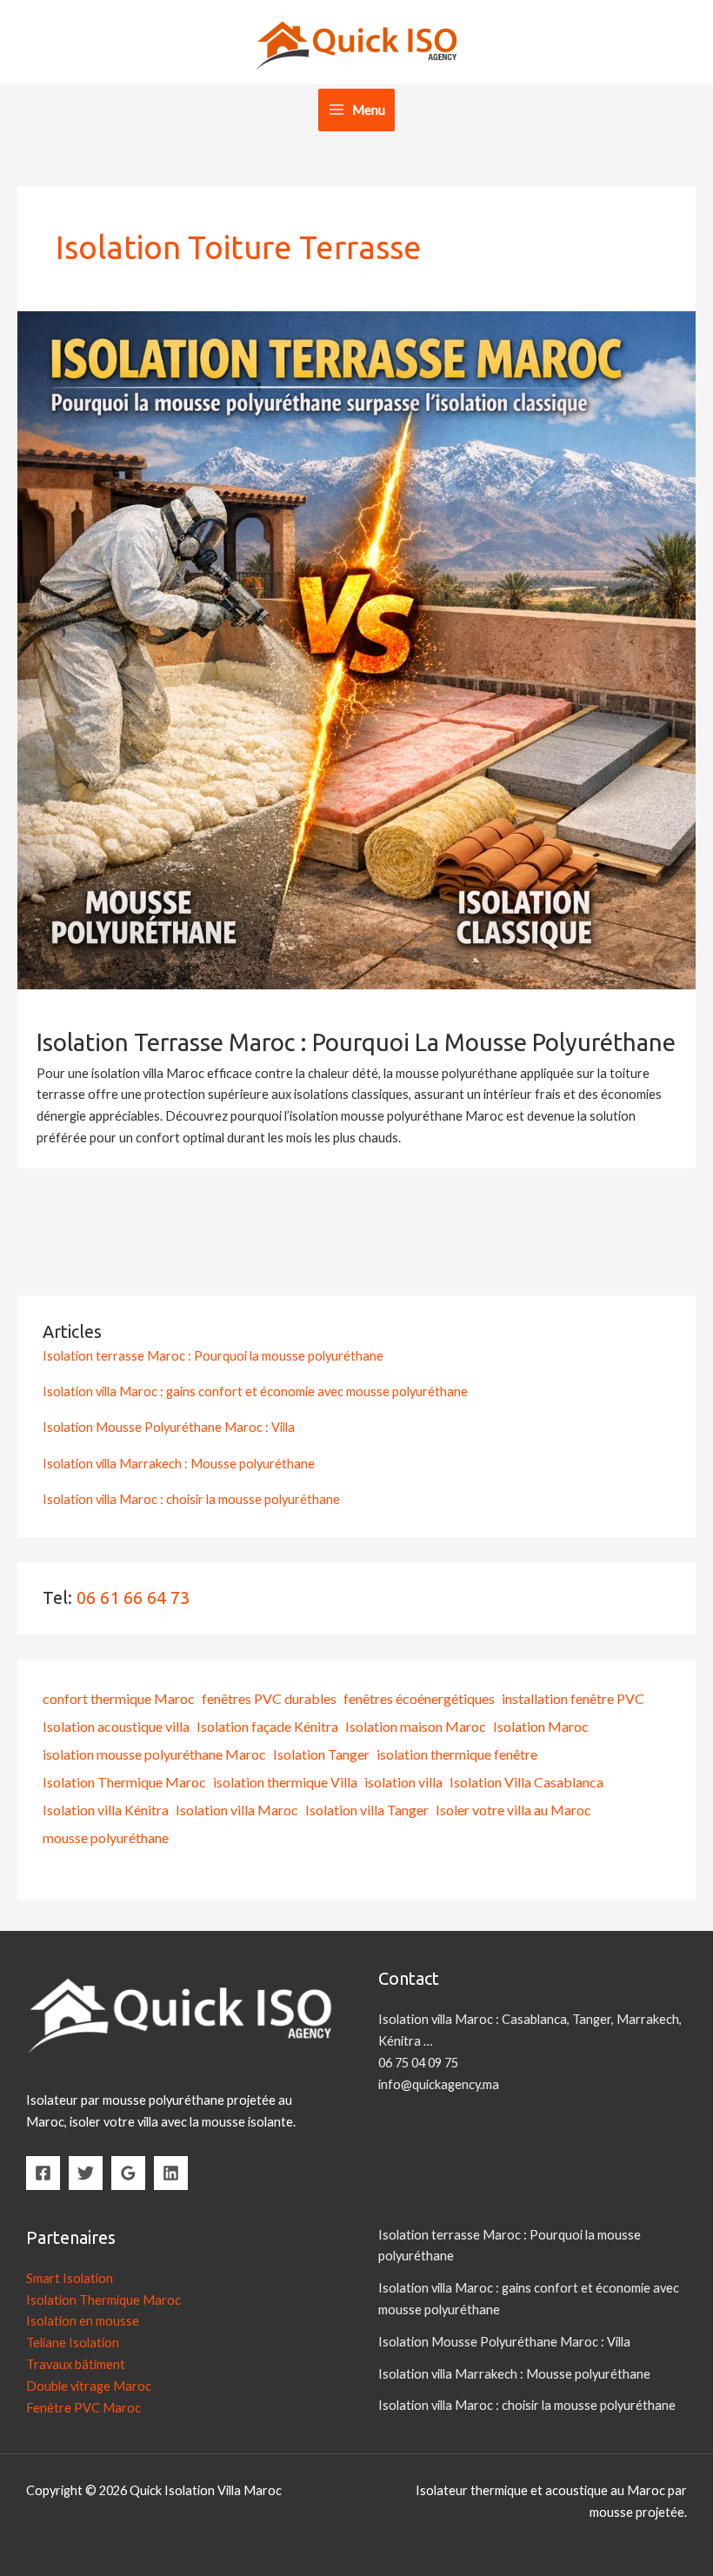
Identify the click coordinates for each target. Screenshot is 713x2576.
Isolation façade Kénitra (267, 1726)
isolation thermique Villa (285, 1782)
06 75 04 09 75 (418, 2063)
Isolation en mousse (83, 2321)
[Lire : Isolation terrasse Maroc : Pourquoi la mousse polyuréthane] (356, 649)
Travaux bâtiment (76, 2364)
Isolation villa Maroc (237, 1810)
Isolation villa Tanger (367, 1810)
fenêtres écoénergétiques (419, 1698)
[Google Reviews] (128, 2173)
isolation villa (403, 1782)
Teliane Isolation (73, 2343)
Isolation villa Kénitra (106, 1810)
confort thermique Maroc (119, 1698)
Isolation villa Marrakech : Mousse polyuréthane (179, 1464)
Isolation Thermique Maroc (124, 1782)
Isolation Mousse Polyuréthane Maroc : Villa (169, 1427)
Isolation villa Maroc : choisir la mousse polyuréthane (191, 1499)
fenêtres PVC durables (269, 1698)
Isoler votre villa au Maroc (513, 1810)
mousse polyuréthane (106, 1837)
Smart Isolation (70, 2278)
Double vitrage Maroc (89, 2386)
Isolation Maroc (541, 1726)
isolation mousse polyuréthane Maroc (154, 1754)
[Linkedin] (171, 2173)
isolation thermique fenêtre (457, 1754)
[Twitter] (86, 2173)
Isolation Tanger (321, 1754)
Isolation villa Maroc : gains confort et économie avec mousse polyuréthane (255, 1391)
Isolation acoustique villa (116, 1726)
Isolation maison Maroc (416, 1726)
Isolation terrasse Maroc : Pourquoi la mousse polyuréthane (356, 1042)
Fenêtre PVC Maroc (83, 2408)
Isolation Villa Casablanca (526, 1782)
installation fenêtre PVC (573, 1698)
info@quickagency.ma (439, 2084)
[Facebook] (43, 2173)
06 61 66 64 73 (133, 1598)
